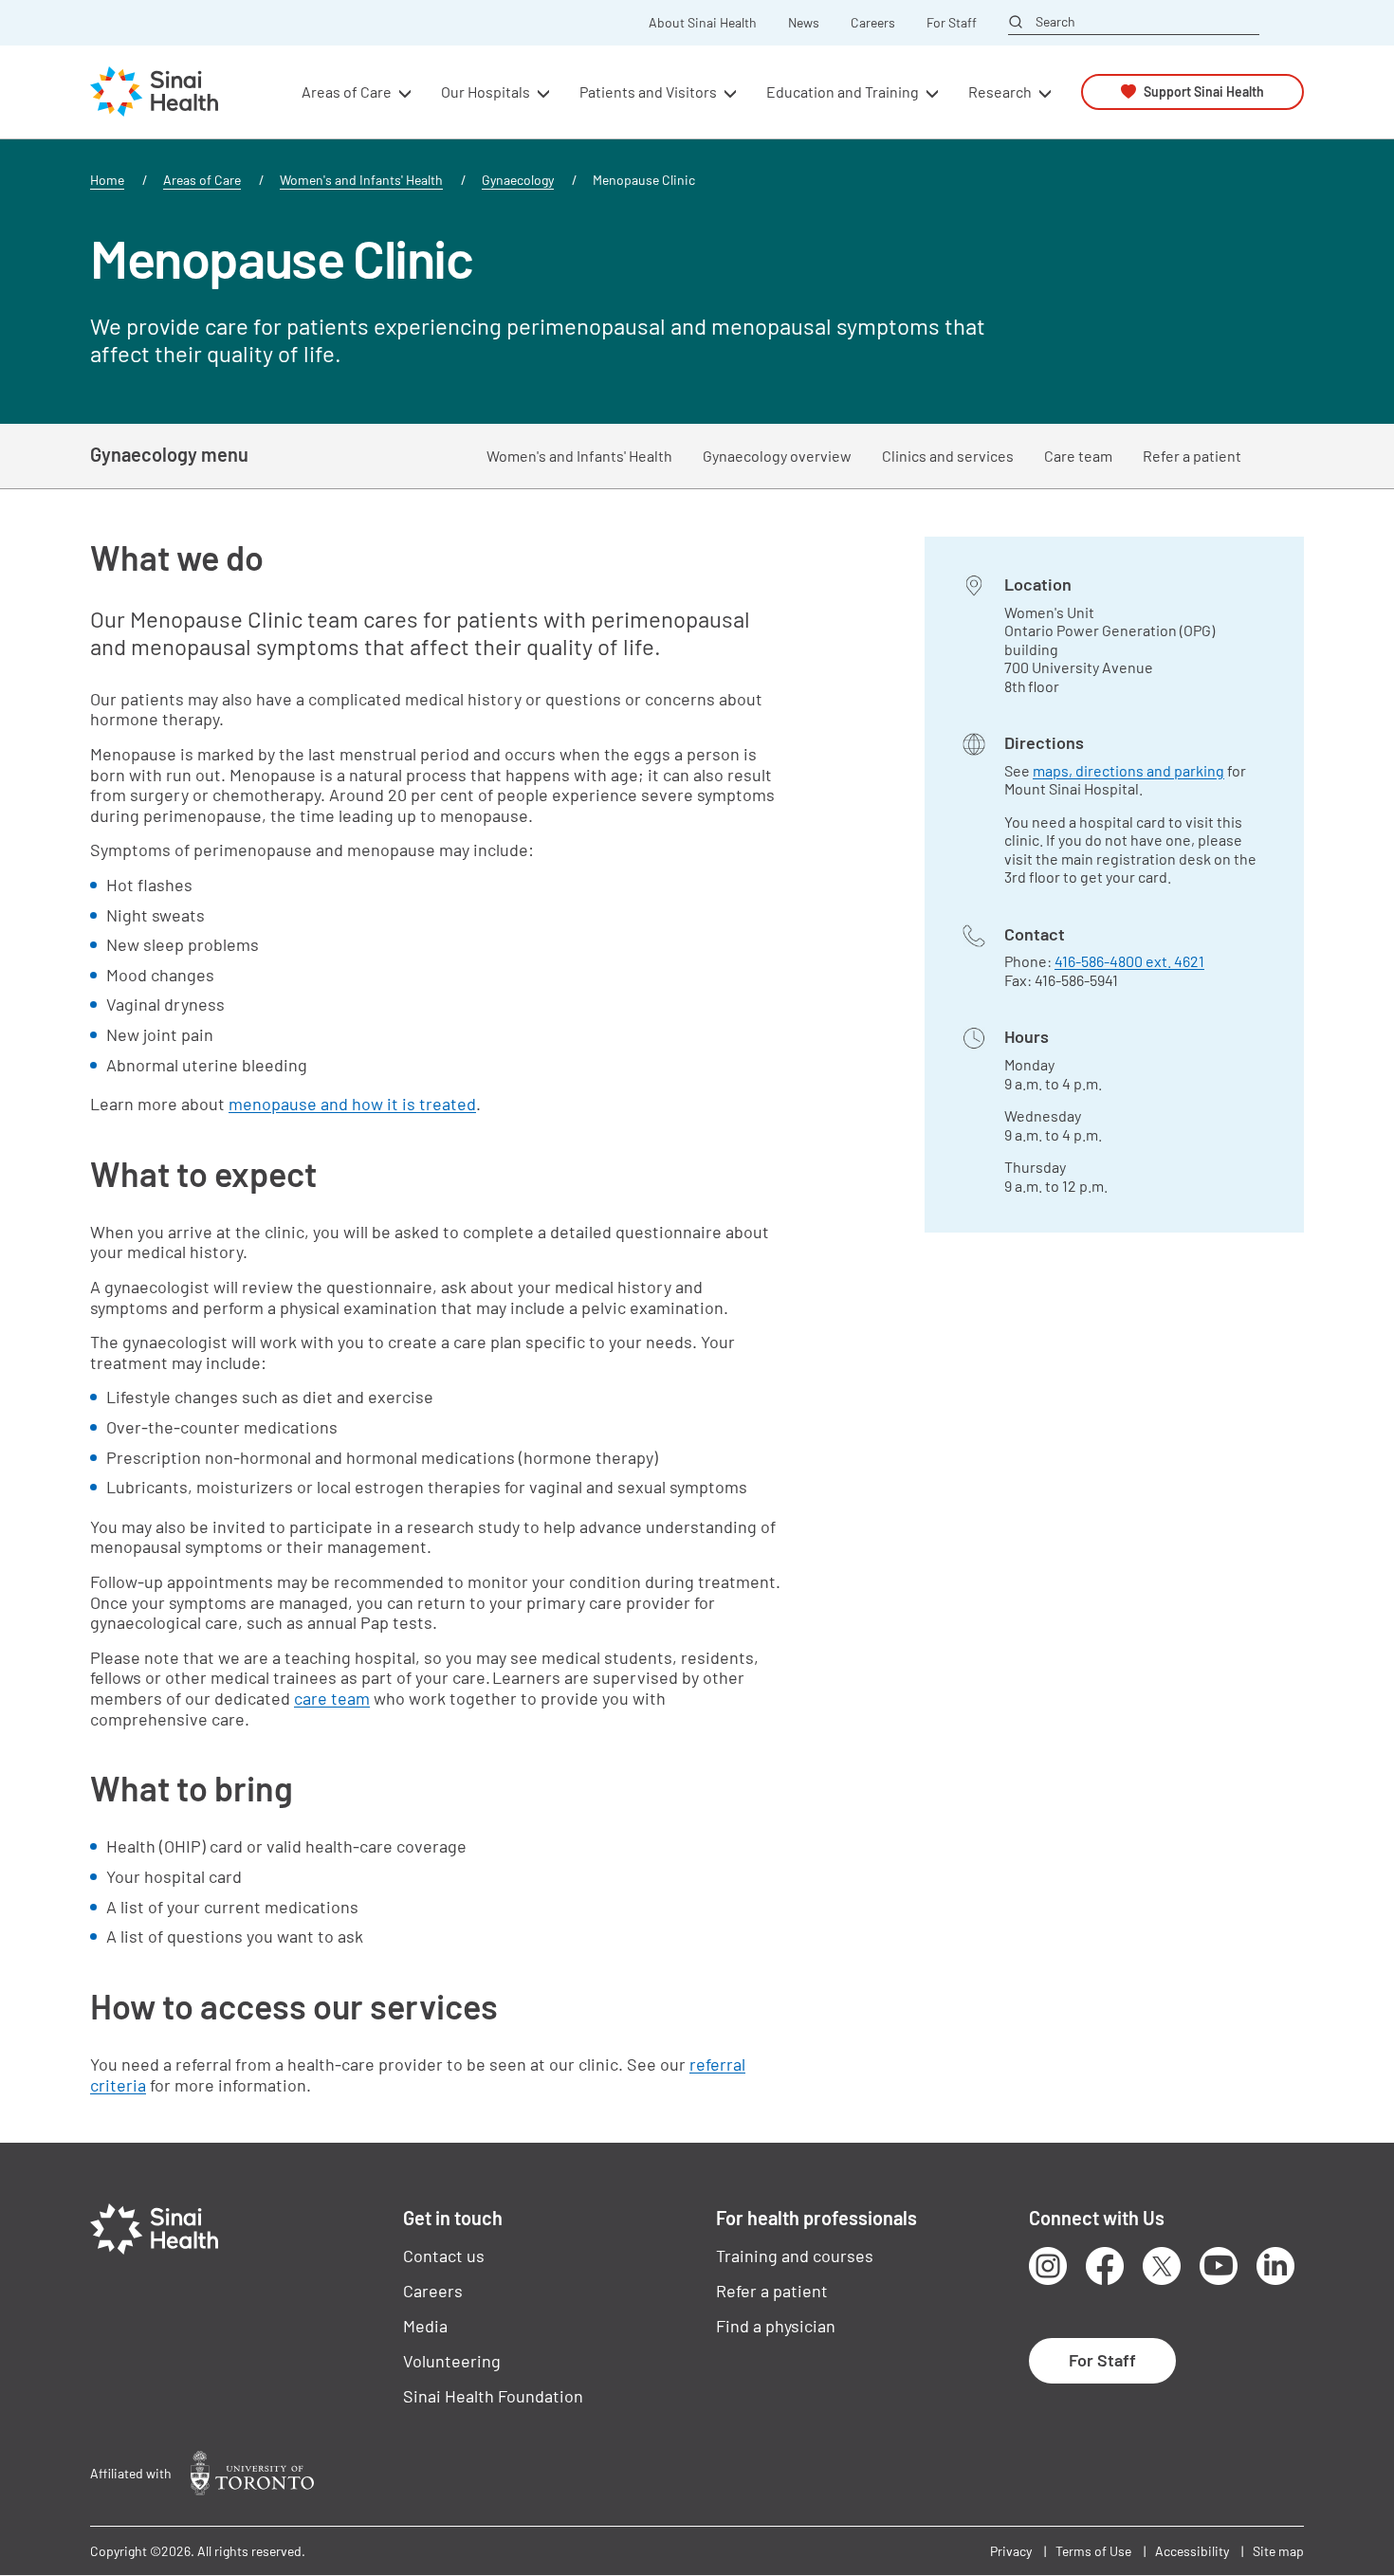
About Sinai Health (703, 23)
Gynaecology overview (777, 456)
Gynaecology (518, 180)
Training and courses (795, 2256)
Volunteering (452, 2361)
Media (425, 2326)
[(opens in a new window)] (252, 2473)
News (804, 23)
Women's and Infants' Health (361, 180)
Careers (873, 23)
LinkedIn (1275, 2266)
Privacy (1011, 2551)
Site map (1278, 2551)
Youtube (1219, 2266)
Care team (1078, 456)
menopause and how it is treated (352, 1104)
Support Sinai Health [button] (1204, 91)
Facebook (1105, 2266)
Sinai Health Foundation (493, 2396)
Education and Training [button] (843, 91)
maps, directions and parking (1128, 770)
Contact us (444, 2256)
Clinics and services (948, 456)
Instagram (1048, 2266)
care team (332, 1698)
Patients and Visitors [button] (648, 91)
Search (1055, 22)
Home (107, 180)
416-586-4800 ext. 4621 (1129, 961)
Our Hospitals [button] (486, 91)
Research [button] (1000, 91)
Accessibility (1192, 2551)
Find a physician (776, 2326)
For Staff (952, 23)
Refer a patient (1192, 456)
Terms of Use (1093, 2551)
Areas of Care (202, 180)
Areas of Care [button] (347, 91)
